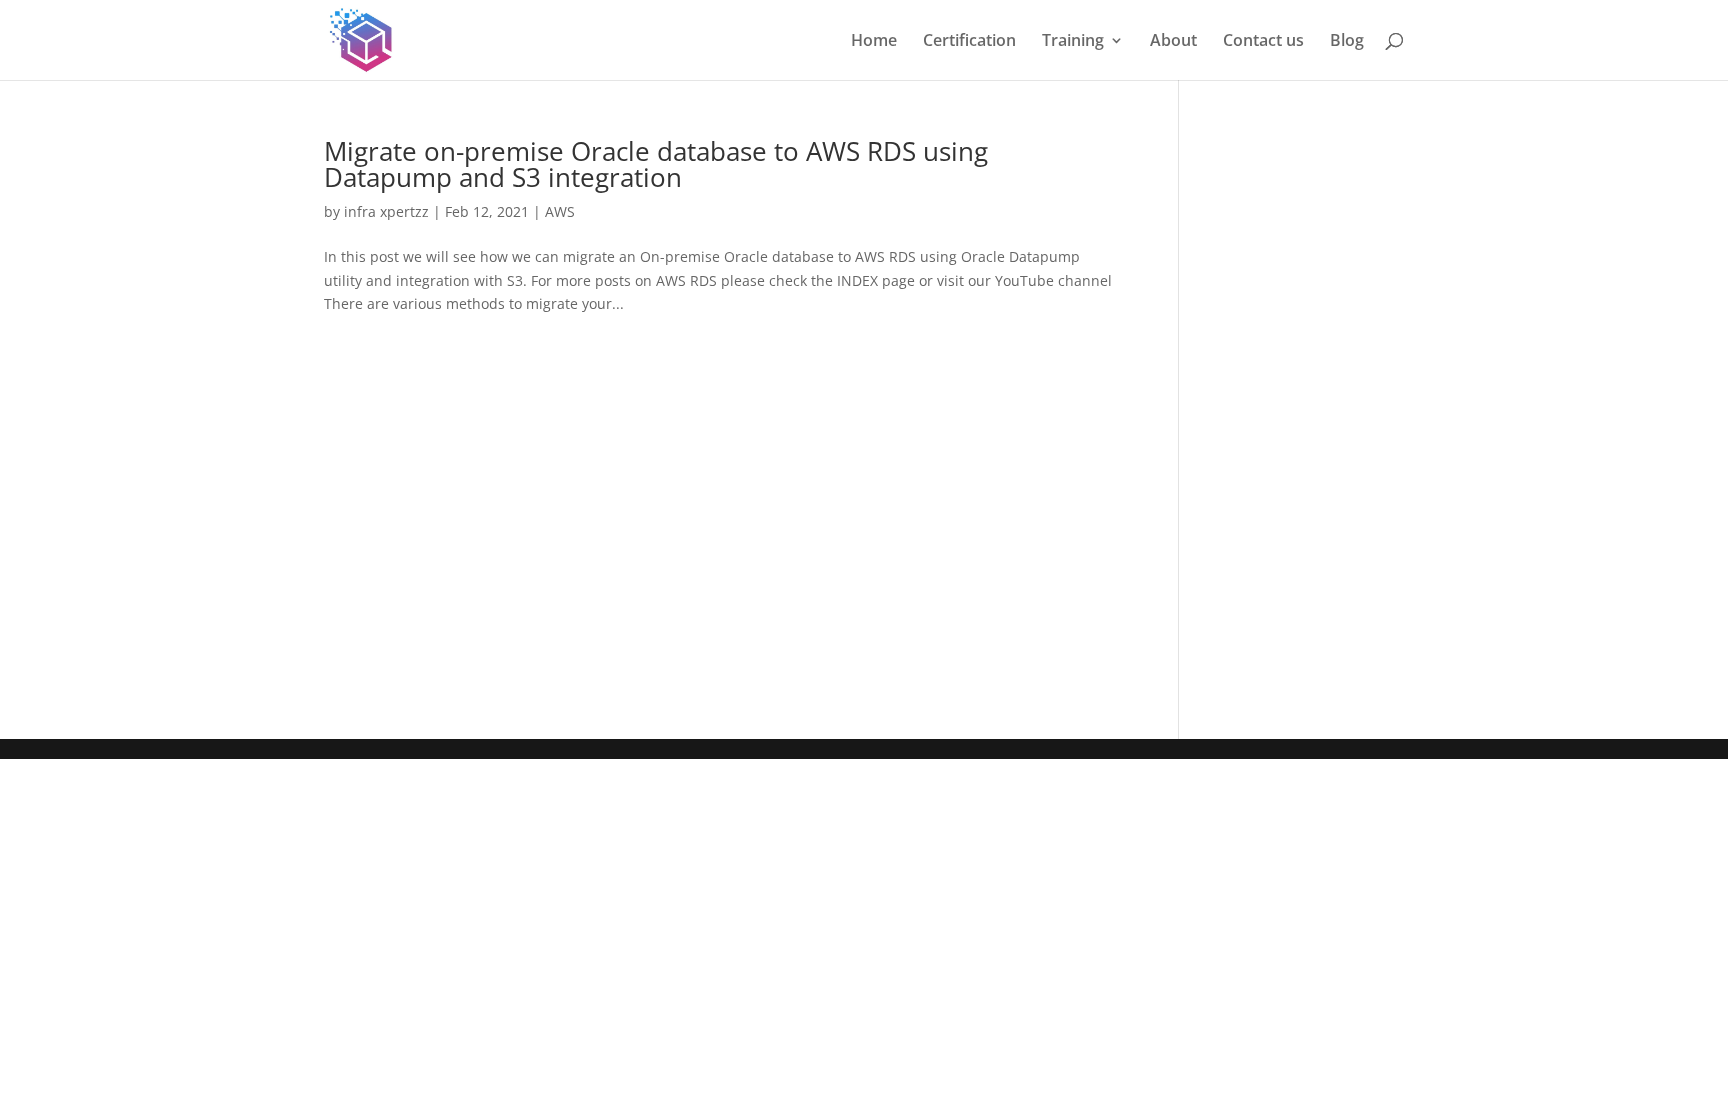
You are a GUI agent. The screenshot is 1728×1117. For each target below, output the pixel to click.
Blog (1347, 42)
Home (874, 42)
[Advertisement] (721, 516)
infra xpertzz (386, 211)
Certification (969, 42)
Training (1073, 42)
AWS (560, 211)
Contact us (1263, 42)
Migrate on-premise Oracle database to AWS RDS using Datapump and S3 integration (656, 164)
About (1173, 42)
